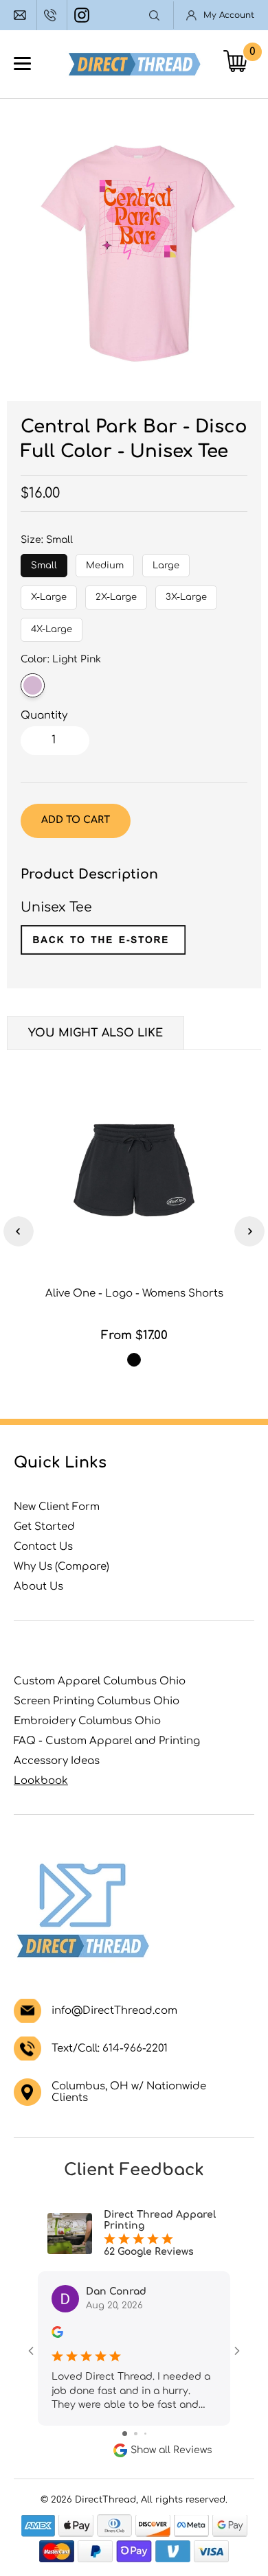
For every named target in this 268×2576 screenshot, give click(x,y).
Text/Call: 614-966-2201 (110, 2049)
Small (44, 562)
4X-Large (52, 626)
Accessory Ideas (57, 1761)
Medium (105, 562)
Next (249, 1231)
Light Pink (33, 685)
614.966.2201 (52, 15)
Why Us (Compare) (62, 1567)
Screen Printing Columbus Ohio (97, 1701)
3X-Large (187, 594)
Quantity (44, 716)
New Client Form (57, 1507)
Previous (19, 1231)
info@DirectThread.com (22, 15)
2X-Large (116, 594)
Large (166, 562)
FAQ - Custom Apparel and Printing (107, 1741)
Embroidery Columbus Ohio (87, 1721)
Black (134, 1360)
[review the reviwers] (57, 2335)
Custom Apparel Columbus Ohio (100, 1681)
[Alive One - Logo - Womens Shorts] (134, 1170)
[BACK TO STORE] (103, 950)
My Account (229, 15)
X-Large (49, 594)
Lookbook (41, 1781)
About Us (38, 1587)
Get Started (44, 1527)
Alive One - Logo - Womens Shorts (134, 1293)
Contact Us (43, 1547)
